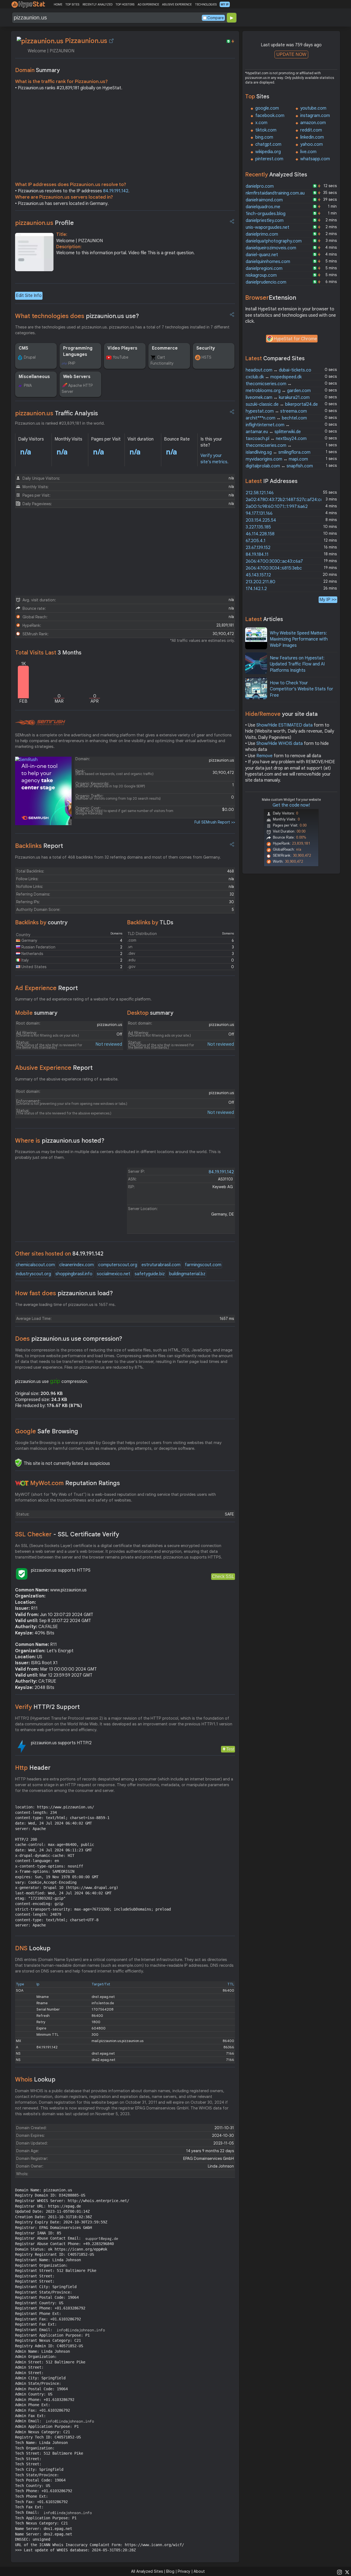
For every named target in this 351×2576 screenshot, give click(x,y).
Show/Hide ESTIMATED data (285, 725)
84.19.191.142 (116, 191)
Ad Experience (46, 988)
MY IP (225, 4)
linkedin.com (312, 137)
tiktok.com (266, 130)
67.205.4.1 (256, 541)
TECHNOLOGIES (206, 4)
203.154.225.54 (261, 520)
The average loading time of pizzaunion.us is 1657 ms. (65, 1305)
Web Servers (77, 377)
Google (47, 1431)
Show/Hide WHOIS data (280, 744)
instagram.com (315, 116)
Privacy (184, 2571)
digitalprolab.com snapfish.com (279, 466)
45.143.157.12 (258, 575)
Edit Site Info (29, 296)
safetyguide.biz (150, 1274)
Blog (170, 2571)
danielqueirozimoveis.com (271, 248)
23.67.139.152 (258, 548)
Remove (264, 756)
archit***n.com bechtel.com (276, 418)
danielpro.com (260, 186)
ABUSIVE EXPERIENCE (177, 4)
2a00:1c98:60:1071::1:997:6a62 (277, 507)
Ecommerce (165, 348)
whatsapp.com (315, 159)
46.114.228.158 (260, 534)
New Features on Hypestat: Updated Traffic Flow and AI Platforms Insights (297, 664)
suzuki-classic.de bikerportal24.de (282, 404)
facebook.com (270, 116)
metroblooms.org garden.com (278, 391)
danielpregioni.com (264, 268)
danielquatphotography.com (274, 241)
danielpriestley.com (265, 221)
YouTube (121, 357)
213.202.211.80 (261, 582)
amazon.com (313, 123)
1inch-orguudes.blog (266, 214)
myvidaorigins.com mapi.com (277, 459)
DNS (33, 1948)
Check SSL (223, 1576)
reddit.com (311, 130)
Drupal (30, 357)
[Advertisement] (125, 138)
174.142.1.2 (256, 589)
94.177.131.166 (259, 513)
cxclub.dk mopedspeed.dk (274, 377)
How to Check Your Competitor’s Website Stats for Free (302, 689)
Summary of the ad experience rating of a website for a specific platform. (83, 999)
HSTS (206, 357)
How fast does (64, 1293)
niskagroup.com (261, 275)
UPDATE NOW (291, 54)
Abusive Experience (54, 1068)
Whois (35, 2079)
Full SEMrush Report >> (215, 822)
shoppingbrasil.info (74, 1274)
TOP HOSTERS (125, 4)
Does (69, 1339)
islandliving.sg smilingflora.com (278, 452)
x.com (261, 123)
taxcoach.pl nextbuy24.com (276, 439)
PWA (28, 385)
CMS (23, 348)
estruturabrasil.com (161, 1265)
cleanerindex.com (77, 1265)
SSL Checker (67, 1534)
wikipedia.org (268, 152)
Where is (60, 1141)
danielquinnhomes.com (268, 262)
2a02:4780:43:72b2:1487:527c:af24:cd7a (287, 500)
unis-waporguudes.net (268, 227)
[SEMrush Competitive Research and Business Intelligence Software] (40, 723)
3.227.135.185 (258, 527)
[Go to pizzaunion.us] (111, 41)
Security (206, 348)
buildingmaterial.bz (187, 1274)
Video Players (122, 348)
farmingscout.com (203, 1265)
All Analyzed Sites (147, 2571)
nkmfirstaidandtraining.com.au (275, 193)
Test (230, 1749)
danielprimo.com (262, 234)
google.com (267, 108)
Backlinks (39, 846)
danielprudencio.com (266, 282)
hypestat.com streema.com (276, 411)
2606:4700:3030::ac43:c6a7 (274, 561)
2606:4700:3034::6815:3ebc (274, 568)
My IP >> (328, 600)
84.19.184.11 (257, 554)
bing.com (264, 137)
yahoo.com (312, 144)
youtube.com (313, 108)
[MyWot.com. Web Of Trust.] (22, 1483)
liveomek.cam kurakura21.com (278, 398)
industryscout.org (33, 1274)
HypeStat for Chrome (295, 339)
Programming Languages (78, 351)
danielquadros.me (263, 207)
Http (33, 1768)
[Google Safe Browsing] (18, 1463)
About (199, 2571)
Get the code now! (291, 805)
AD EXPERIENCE (148, 4)
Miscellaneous (34, 377)
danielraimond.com (264, 200)
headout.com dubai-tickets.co (278, 370)
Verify (47, 1707)
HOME (58, 4)
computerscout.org (118, 1265)
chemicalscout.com (35, 1265)
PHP (72, 363)
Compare (216, 18)
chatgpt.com (268, 144)
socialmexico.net (114, 1274)
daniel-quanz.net (262, 255)
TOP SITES (72, 4)
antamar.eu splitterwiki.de (273, 432)
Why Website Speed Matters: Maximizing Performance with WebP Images (299, 639)
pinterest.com (269, 159)
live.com (308, 152)
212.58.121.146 (260, 493)
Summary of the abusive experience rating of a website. (67, 1079)
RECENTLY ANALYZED (97, 4)
